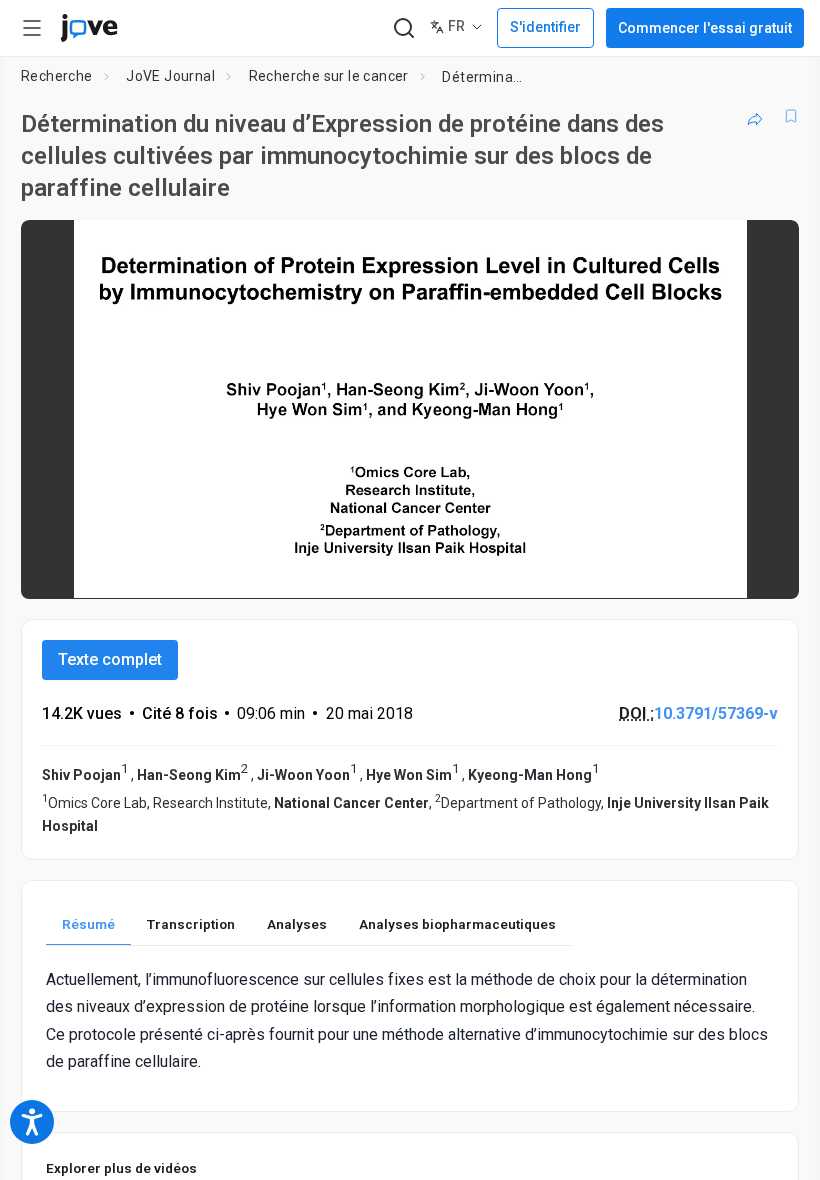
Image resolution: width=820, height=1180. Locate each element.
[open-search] (403, 28)
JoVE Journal (170, 76)
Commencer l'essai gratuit (705, 28)
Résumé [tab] (88, 924)
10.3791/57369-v (716, 713)
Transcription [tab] (191, 924)
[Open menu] (32, 28)
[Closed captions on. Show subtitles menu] (761, 570)
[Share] (755, 116)
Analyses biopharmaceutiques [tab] (457, 924)
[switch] (605, 570)
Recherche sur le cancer (329, 76)
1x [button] (720, 569)
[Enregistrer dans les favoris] (791, 116)
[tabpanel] (410, 1020)
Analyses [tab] (297, 924)
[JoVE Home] (89, 28)
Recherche (57, 76)
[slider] (320, 570)
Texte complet (110, 659)
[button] (767, 248)
